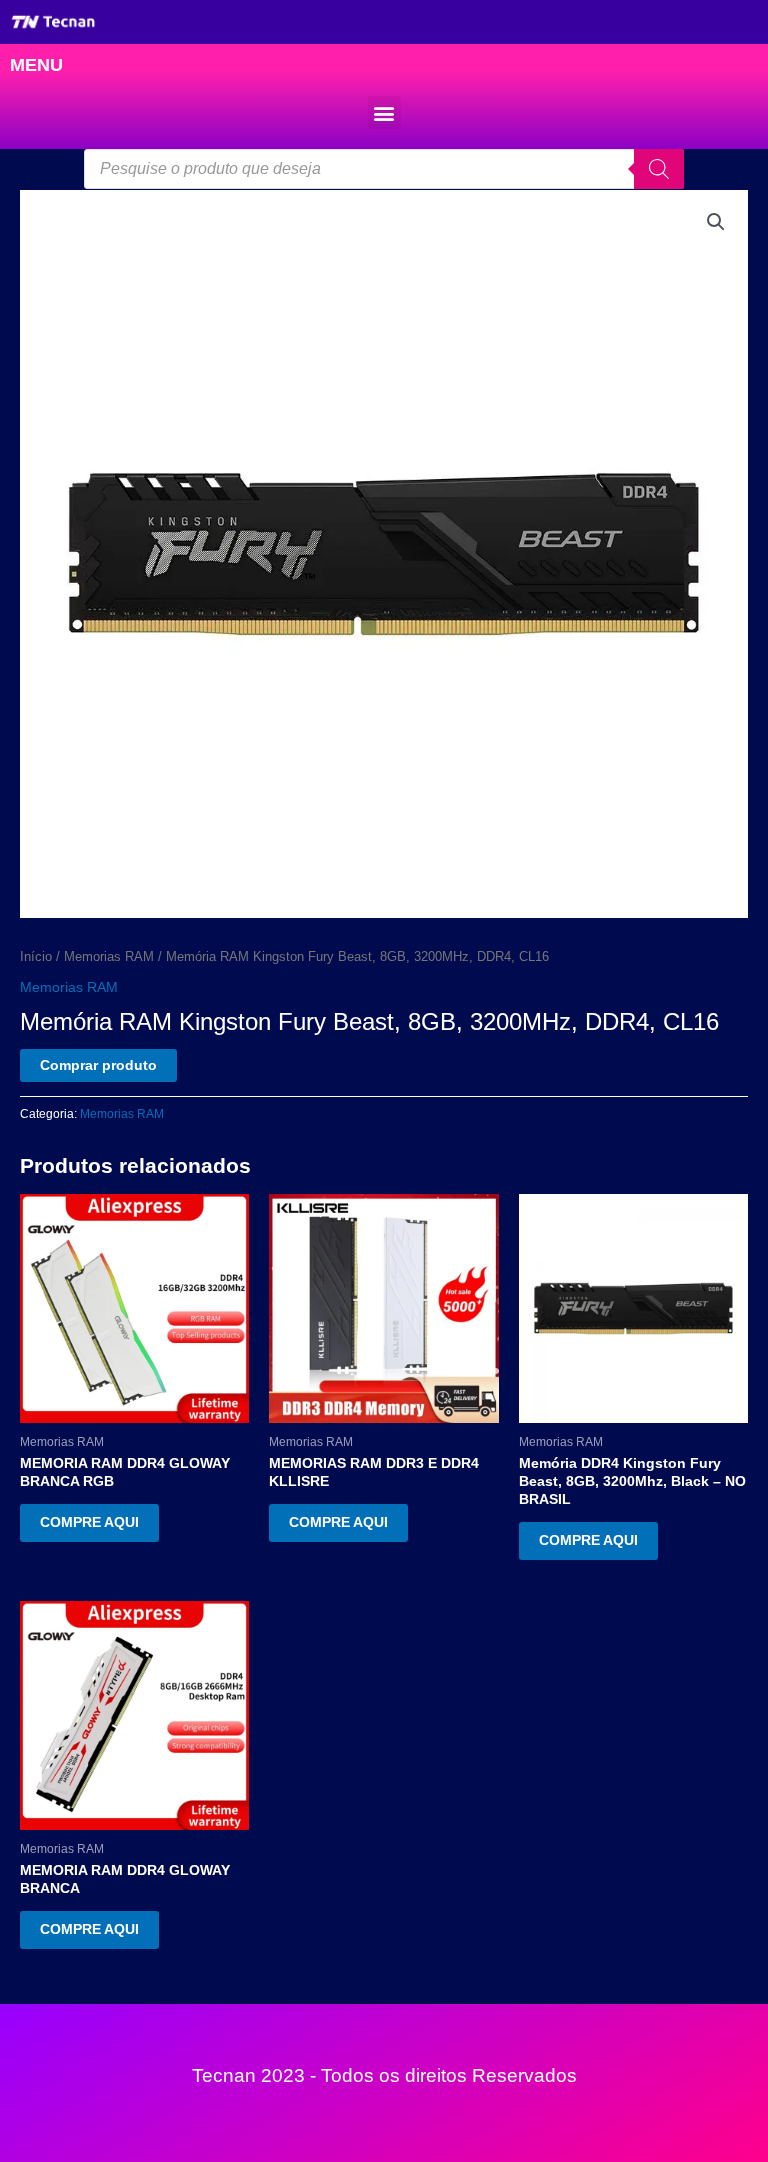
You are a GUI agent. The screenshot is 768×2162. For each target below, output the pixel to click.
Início (36, 957)
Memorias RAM (109, 957)
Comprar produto (98, 1065)
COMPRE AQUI (89, 1522)
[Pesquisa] (659, 169)
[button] (384, 112)
